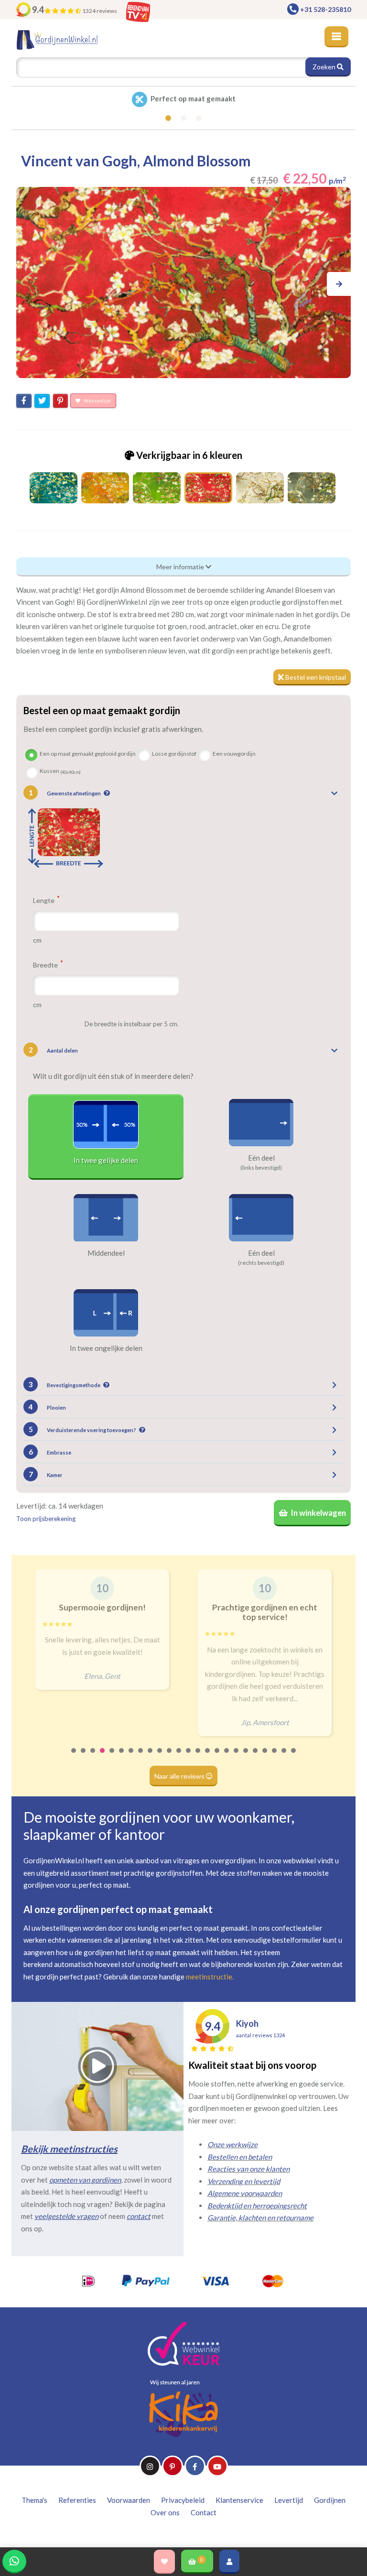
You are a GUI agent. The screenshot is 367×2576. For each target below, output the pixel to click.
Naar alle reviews (180, 1776)
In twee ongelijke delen (106, 1348)
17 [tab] (227, 1757)
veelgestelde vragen (66, 2216)
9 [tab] (151, 1757)
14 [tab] (198, 1757)
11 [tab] (170, 1757)
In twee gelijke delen (106, 1160)
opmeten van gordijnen (85, 2180)
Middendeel (106, 1253)
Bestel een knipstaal (315, 677)
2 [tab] (84, 1757)
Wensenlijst (97, 401)
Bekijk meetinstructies (69, 2149)
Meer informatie (181, 567)
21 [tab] (265, 1757)
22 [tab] (275, 1757)
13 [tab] (189, 1757)
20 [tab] (256, 1757)
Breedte (46, 965)
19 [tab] (246, 1757)
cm (37, 940)
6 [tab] (122, 1757)
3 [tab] (93, 1757)
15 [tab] (208, 1757)
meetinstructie (209, 1977)
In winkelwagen (318, 1513)
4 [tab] (103, 1757)
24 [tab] (294, 1757)
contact (139, 2216)
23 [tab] (284, 1757)
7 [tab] (131, 1757)
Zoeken (325, 67)
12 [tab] (179, 1757)
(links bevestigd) (261, 1168)
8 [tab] (141, 1757)
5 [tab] (112, 1757)
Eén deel (261, 1158)
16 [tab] (217, 1757)
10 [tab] (160, 1757)
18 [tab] (237, 1757)
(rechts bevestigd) (261, 1263)
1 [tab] (74, 1757)
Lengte (44, 900)
